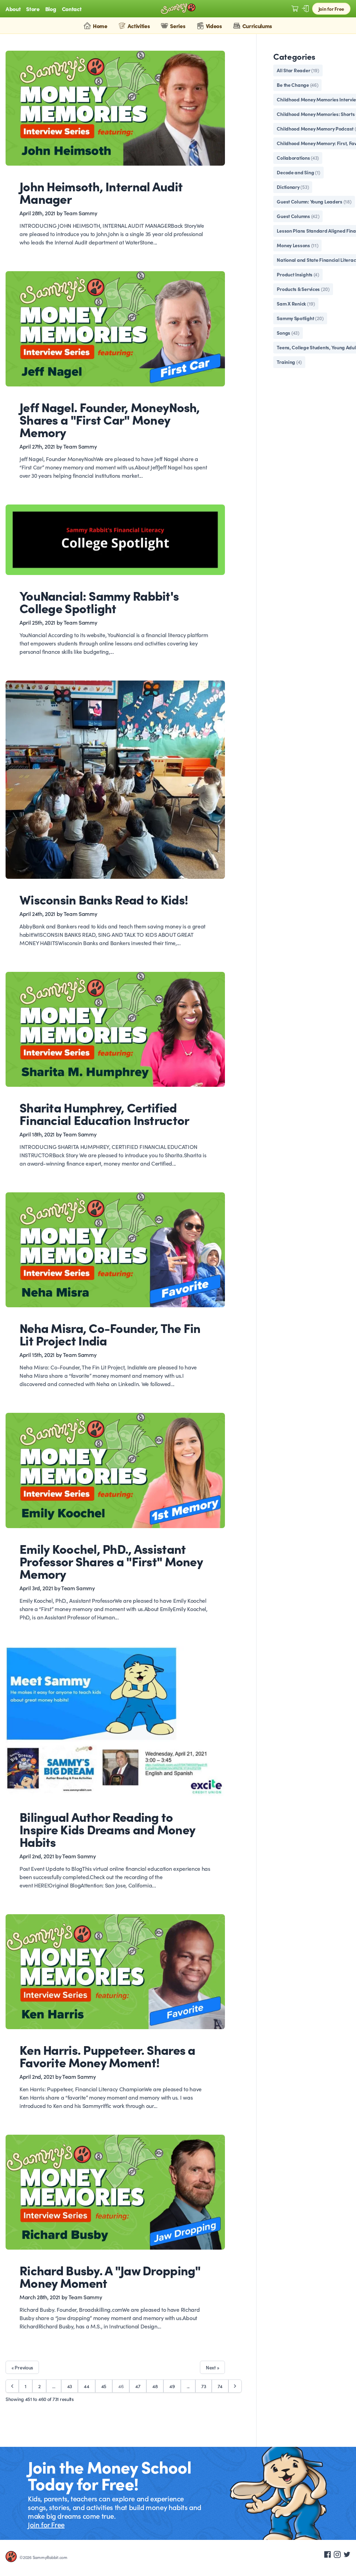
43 (70, 2386)
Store (33, 9)
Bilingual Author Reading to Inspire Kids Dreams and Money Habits (107, 1829)
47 (138, 2386)
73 (204, 2386)
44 (86, 2386)
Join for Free (331, 9)
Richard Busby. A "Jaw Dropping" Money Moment (110, 2276)
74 (220, 2386)
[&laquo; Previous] (12, 2386)
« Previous (22, 2367)
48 (155, 2386)
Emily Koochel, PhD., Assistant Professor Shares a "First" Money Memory (111, 1561)
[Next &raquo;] (235, 2386)
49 (172, 2386)
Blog (51, 9)
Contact (72, 9)
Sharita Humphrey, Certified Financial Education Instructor (104, 1113)
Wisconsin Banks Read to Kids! (104, 899)
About (13, 9)
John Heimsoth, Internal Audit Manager (101, 192)
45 (104, 2386)
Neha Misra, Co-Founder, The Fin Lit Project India (110, 1334)
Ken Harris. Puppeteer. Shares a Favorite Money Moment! (107, 2056)
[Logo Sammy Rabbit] (178, 9)
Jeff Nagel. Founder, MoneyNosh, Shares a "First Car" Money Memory (110, 419)
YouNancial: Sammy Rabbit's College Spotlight (99, 601)
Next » (212, 2367)
